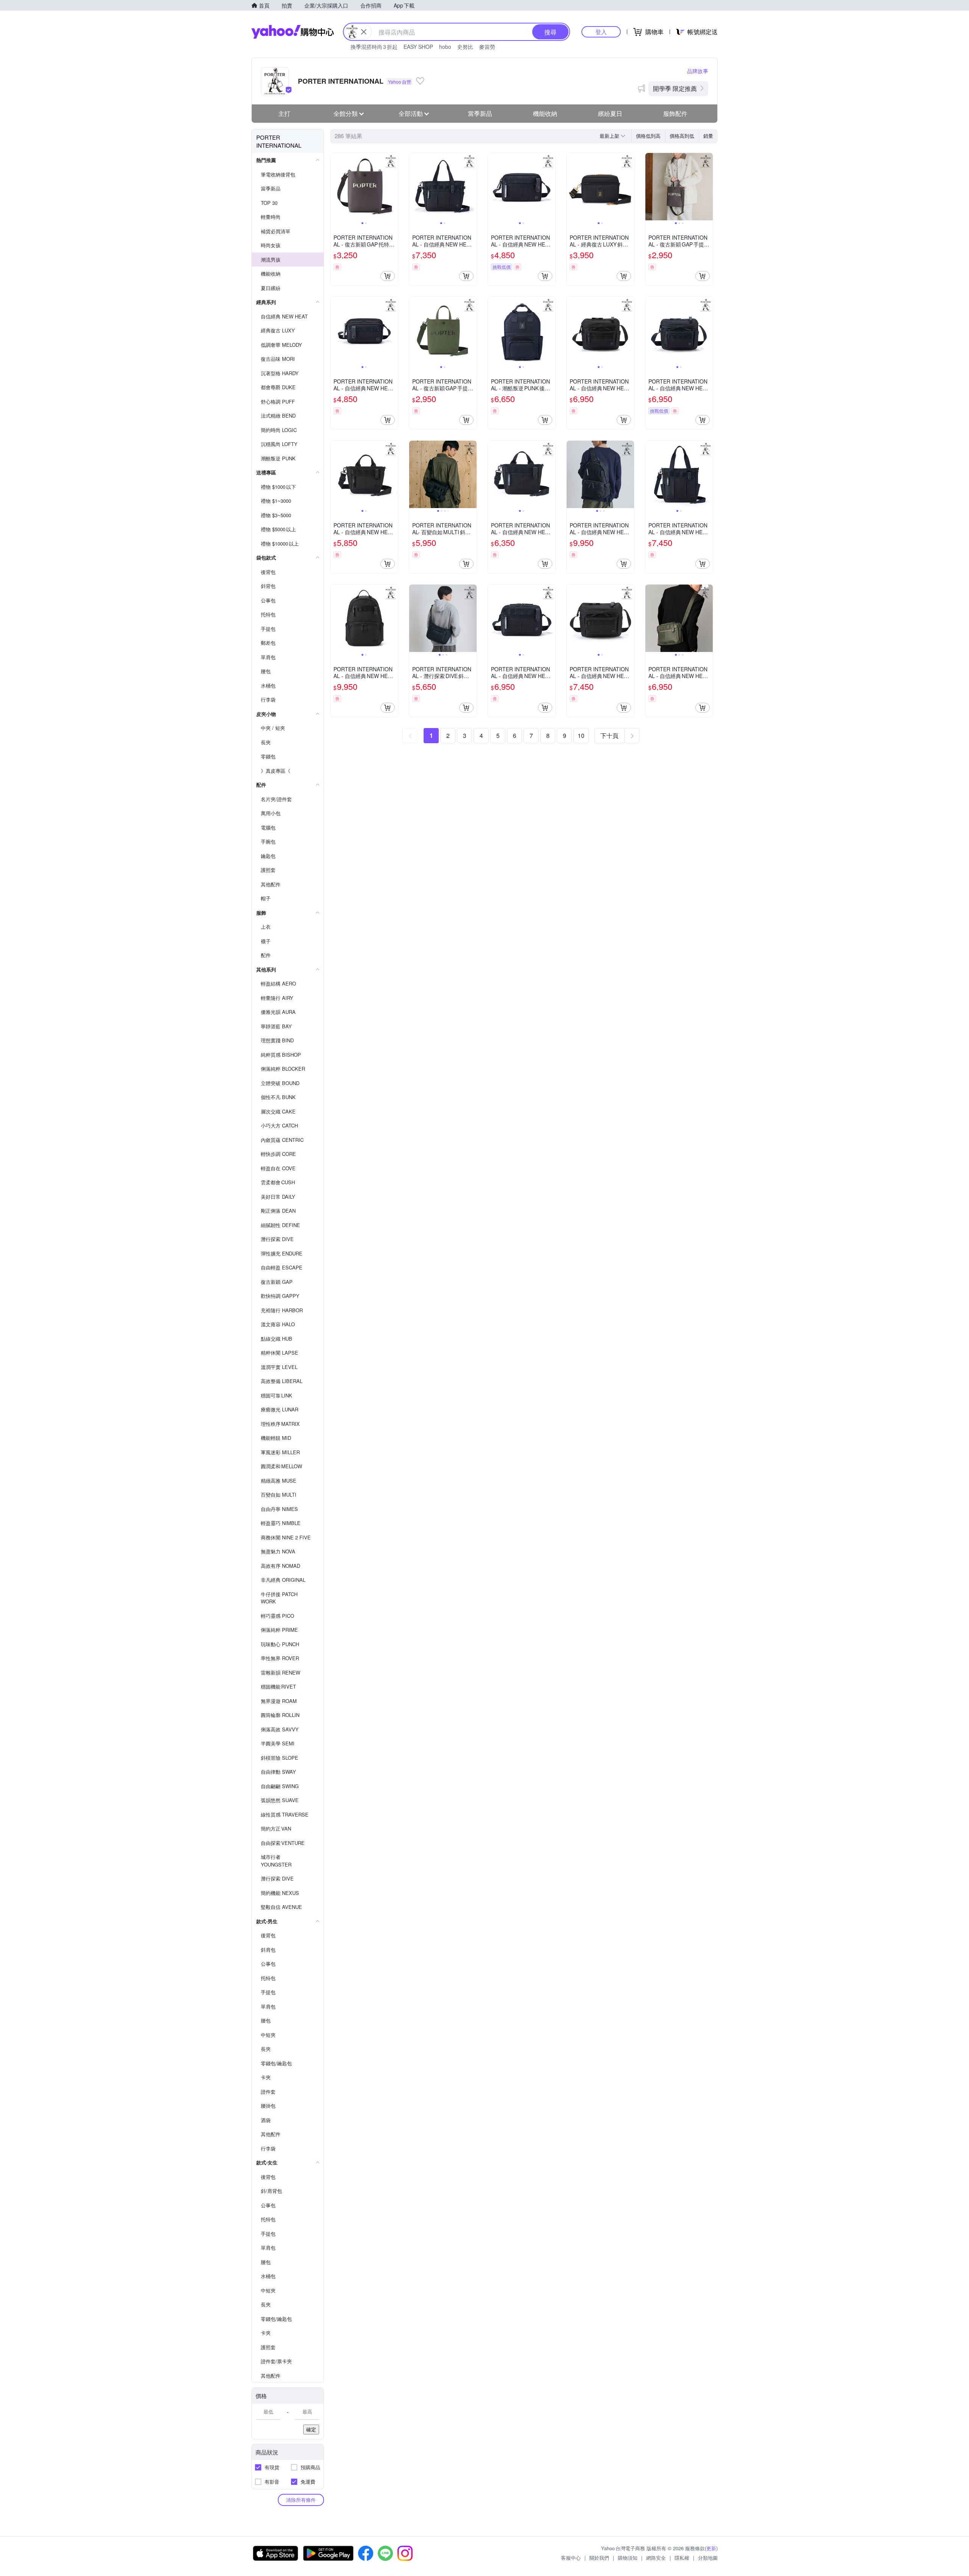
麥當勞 (487, 47)
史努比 (465, 47)
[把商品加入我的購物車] (388, 276)
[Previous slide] (335, 187)
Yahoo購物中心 (293, 32)
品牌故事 (698, 71)
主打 (284, 113)
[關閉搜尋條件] (364, 32)
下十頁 (609, 735)
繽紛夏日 (610, 113)
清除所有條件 (301, 2500)
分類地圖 (708, 2558)
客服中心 (571, 2558)
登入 (601, 32)
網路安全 (656, 2558)
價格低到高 (648, 136)
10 (581, 735)
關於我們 (599, 2558)
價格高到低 (682, 136)
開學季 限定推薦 (675, 88)
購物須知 (628, 2558)
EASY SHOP (418, 47)
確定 (311, 2429)
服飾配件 (675, 113)
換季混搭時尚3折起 (374, 47)
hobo (445, 47)
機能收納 (545, 113)
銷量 (708, 136)
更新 (711, 2548)
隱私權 (682, 2558)
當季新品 (480, 113)
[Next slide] (393, 187)
